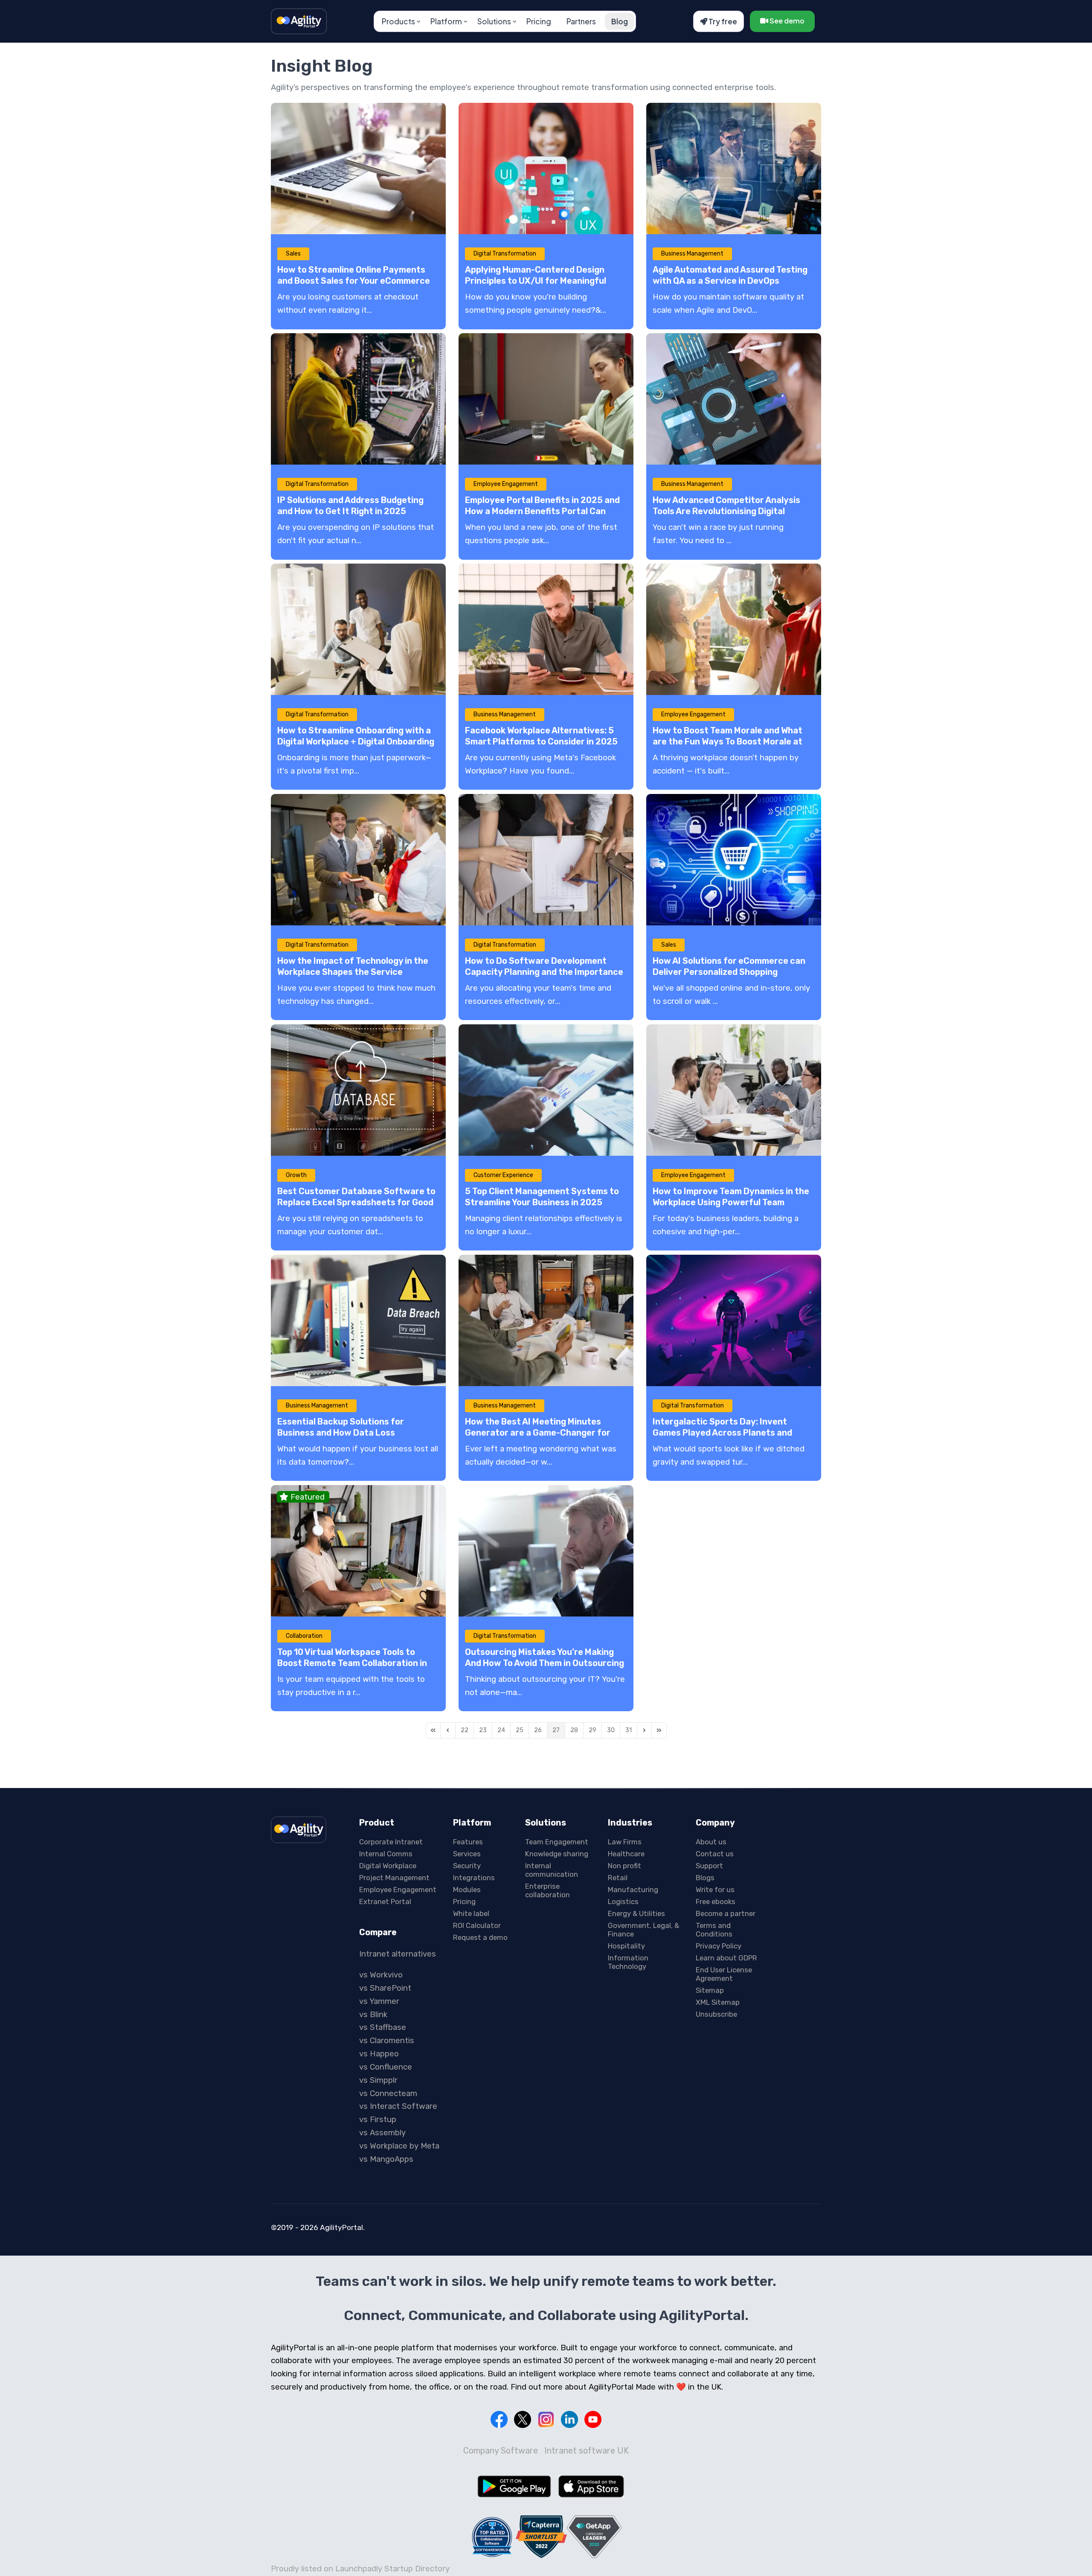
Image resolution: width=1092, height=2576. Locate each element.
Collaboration (304, 1636)
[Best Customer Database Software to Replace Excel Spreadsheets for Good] (358, 1090)
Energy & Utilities (636, 1913)
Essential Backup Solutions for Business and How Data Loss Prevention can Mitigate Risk (341, 1433)
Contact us (715, 1854)
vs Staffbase (383, 2027)
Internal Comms (386, 1854)
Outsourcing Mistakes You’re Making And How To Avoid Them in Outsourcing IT (545, 1663)
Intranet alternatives (398, 1954)
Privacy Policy (719, 1946)
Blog (620, 21)
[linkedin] (569, 2419)
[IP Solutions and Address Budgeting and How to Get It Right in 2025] (358, 399)
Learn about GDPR (726, 1958)
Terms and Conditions (714, 1930)
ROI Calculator (477, 1925)
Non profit (624, 1866)
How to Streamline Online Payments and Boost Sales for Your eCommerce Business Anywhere (354, 281)
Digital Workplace (388, 1866)
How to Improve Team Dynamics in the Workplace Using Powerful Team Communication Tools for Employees (731, 1202)
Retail (618, 1878)
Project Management (394, 1878)
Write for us (715, 1890)
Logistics (623, 1901)
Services (467, 1854)
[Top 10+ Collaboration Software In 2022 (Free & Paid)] (492, 2537)
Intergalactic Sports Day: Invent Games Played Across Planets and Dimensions (722, 1433)
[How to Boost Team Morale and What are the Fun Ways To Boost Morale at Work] (734, 629)
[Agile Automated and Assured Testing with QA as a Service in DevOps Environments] (734, 169)
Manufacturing (633, 1890)
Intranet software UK (587, 2451)
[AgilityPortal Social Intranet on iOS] (591, 2486)
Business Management (692, 254)
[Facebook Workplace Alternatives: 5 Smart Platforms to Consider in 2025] (546, 629)
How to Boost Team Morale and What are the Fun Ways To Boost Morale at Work (728, 741)
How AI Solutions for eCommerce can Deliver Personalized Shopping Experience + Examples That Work (729, 972)
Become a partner (726, 1913)
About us (711, 1842)
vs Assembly (382, 2133)
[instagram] (546, 2419)
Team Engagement (557, 1842)
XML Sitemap (718, 2002)
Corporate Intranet (391, 1842)
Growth (296, 1175)
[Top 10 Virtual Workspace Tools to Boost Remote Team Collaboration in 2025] (358, 1551)
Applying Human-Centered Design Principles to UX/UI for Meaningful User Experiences (536, 281)
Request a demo (480, 1937)
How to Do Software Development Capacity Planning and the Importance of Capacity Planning (544, 972)
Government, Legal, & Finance (643, 1930)
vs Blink (373, 2015)
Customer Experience (503, 1175)
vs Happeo (379, 2054)
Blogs (705, 1878)
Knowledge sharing (557, 1854)
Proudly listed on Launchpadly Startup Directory (360, 2569)
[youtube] (593, 2419)
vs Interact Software (398, 2106)
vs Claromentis (387, 2041)
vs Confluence (386, 2067)
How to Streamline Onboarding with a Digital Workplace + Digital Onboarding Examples (356, 741)
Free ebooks (716, 1901)
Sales (293, 254)
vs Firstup (378, 2120)
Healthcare (626, 1854)
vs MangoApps (386, 2159)
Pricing (539, 21)
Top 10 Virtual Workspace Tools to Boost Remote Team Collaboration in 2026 (352, 1663)
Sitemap (710, 1990)
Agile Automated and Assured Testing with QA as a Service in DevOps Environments (730, 281)
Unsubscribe (716, 2014)
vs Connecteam (388, 2093)
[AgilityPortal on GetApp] (594, 2537)
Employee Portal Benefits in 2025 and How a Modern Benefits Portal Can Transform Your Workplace (542, 511)
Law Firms (625, 1842)
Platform (446, 21)
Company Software (501, 2451)
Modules (467, 1890)
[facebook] (499, 2419)
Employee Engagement (506, 484)
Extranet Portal (385, 1901)
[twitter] (523, 2419)
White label (471, 1913)
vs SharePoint (385, 1988)
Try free (722, 21)
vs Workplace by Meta (399, 2146)
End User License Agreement (724, 1974)
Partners (581, 21)
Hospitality (626, 1946)
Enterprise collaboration (547, 1890)
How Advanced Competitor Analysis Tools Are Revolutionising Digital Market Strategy (726, 511)
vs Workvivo (381, 1975)
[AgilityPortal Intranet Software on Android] (514, 2486)
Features (468, 1842)
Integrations (474, 1878)
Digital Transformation (505, 254)
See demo (786, 21)
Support (709, 1866)
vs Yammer (379, 2001)
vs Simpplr (378, 2080)
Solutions (494, 21)
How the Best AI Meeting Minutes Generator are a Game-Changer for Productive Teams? (538, 1433)
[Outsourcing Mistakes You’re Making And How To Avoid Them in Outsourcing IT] (546, 1551)
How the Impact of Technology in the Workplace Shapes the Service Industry (353, 972)
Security (467, 1866)
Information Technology (628, 1962)
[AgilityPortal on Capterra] (541, 2537)
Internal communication (552, 1870)
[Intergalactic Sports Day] (734, 1320)
